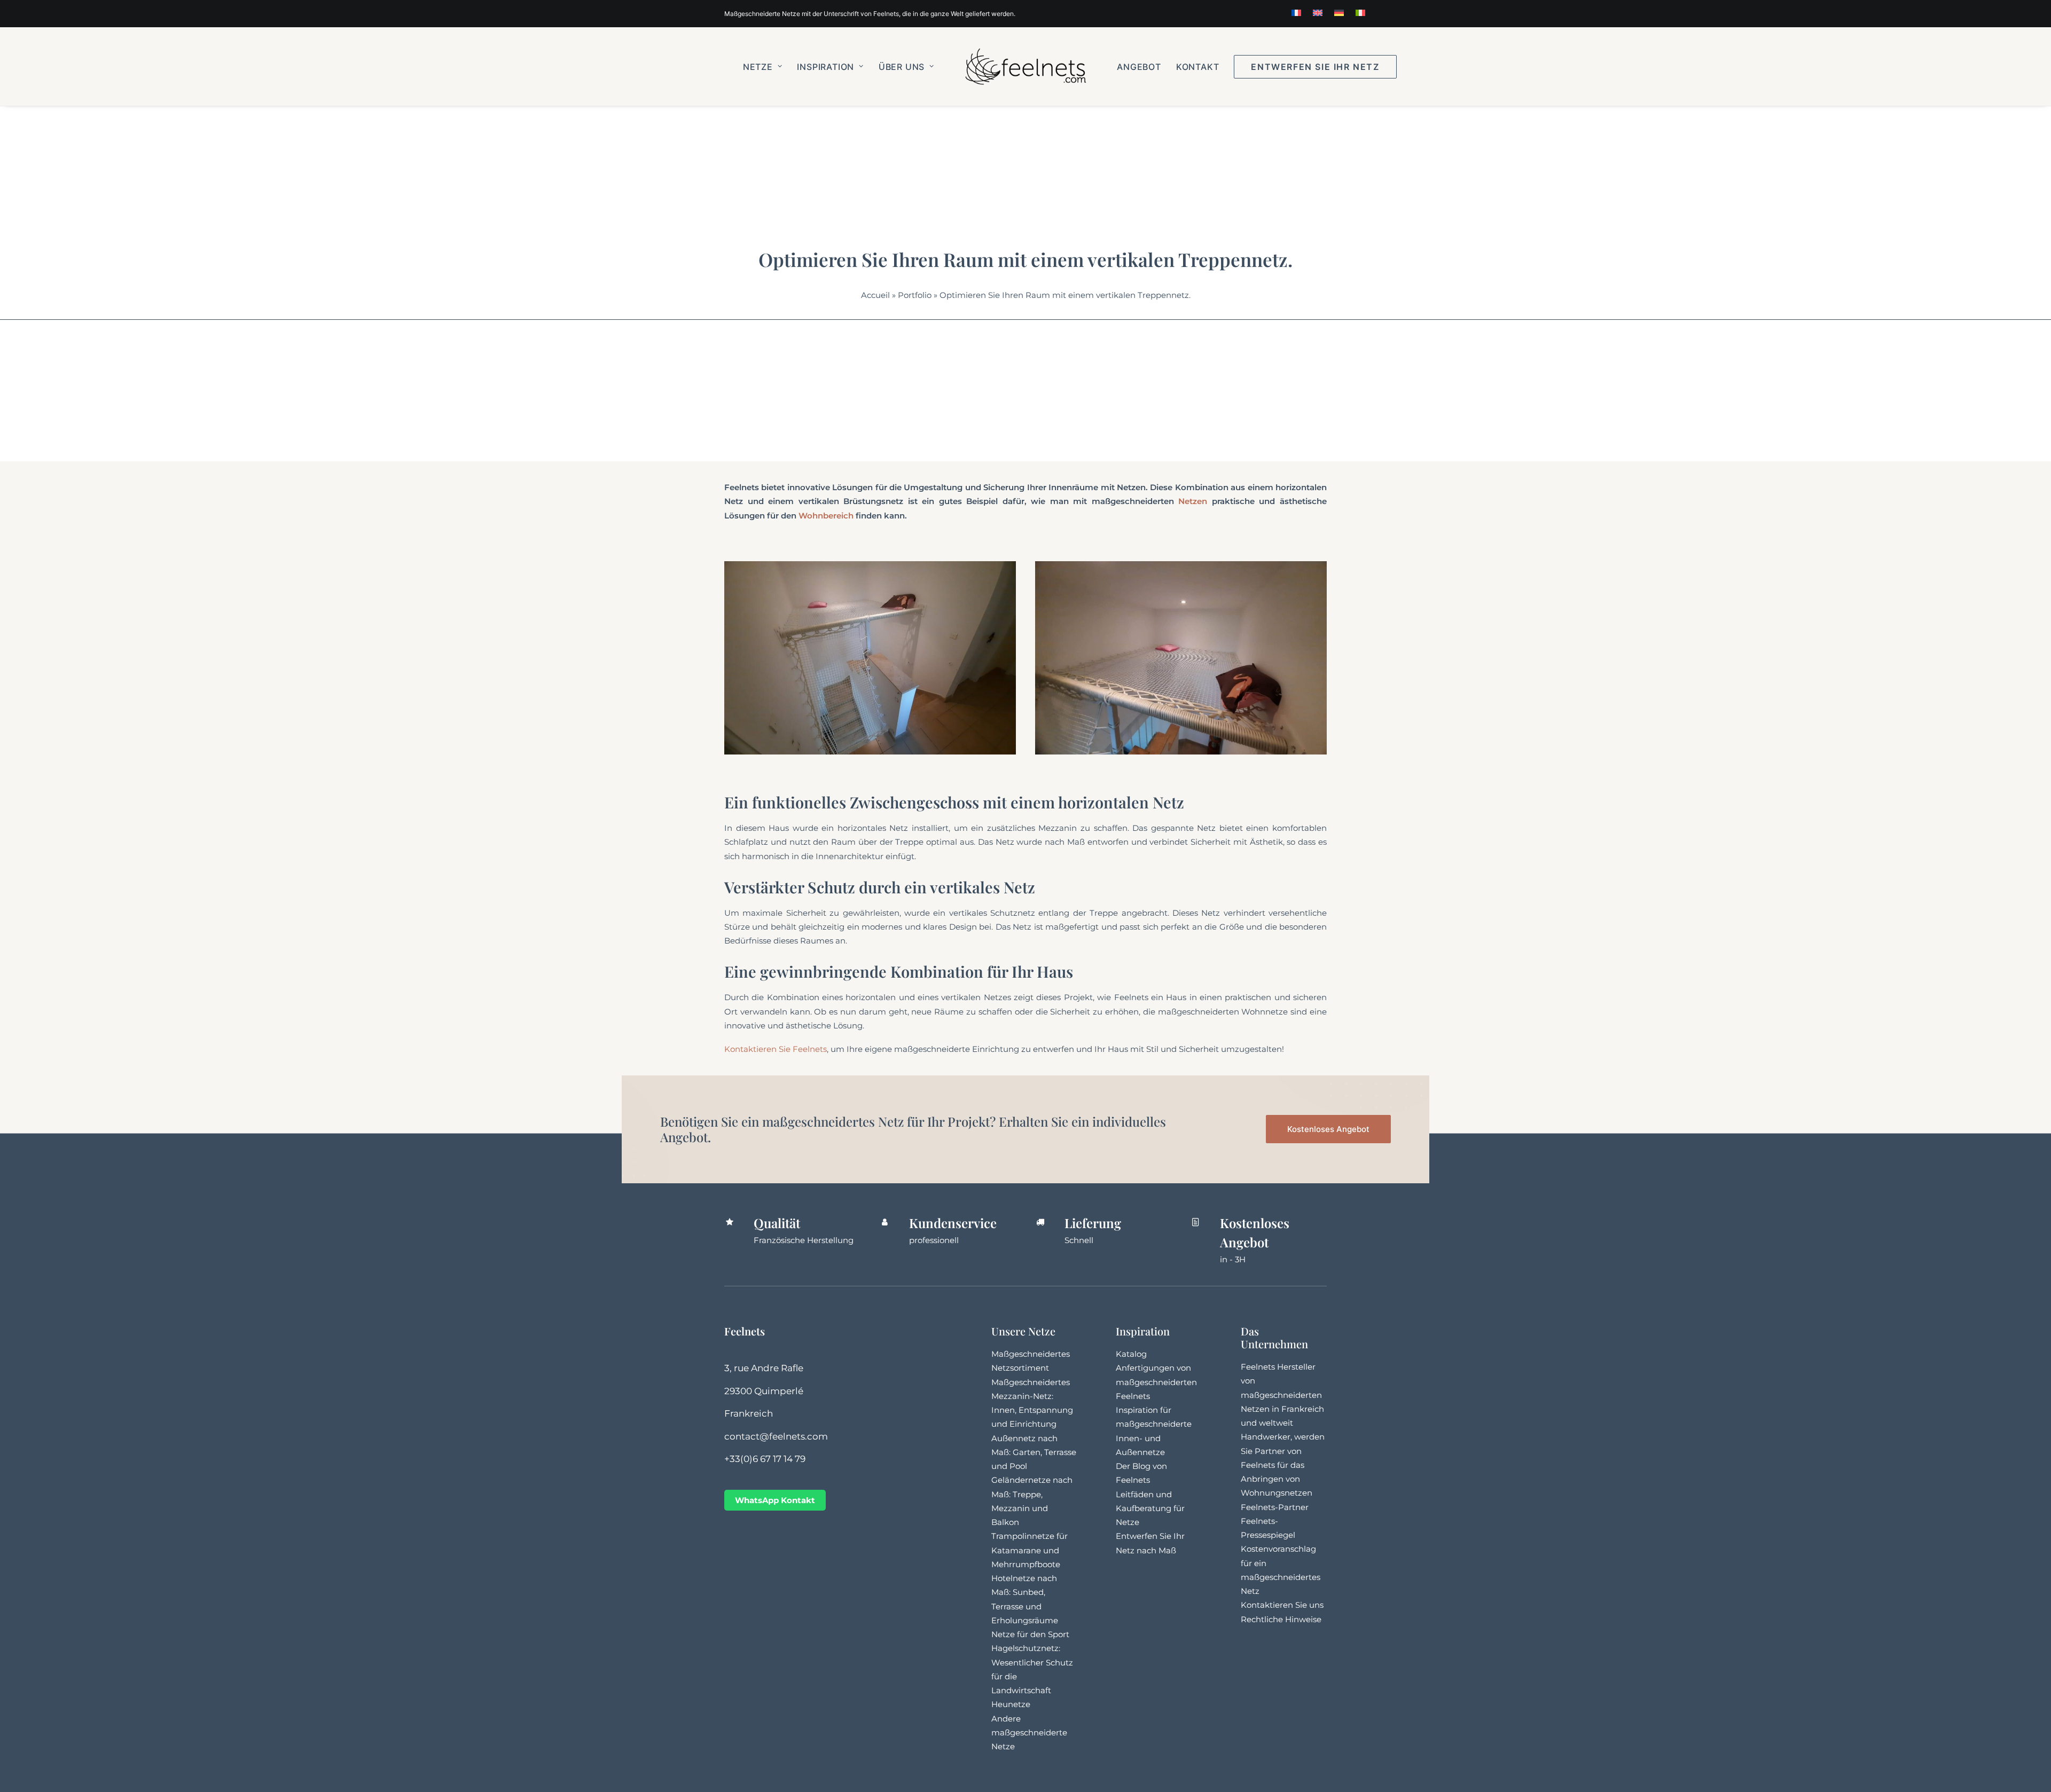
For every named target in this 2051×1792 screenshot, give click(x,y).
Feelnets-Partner (1275, 1507)
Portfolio (915, 295)
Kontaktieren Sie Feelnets (776, 1049)
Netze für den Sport (1030, 1634)
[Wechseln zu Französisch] (1296, 13)
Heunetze (1011, 1704)
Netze (758, 67)
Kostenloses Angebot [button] (1328, 1129)
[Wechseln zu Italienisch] (1360, 13)
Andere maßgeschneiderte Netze (1029, 1733)
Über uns (902, 67)
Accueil (875, 295)
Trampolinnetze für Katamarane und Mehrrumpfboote (1030, 1550)
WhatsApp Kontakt (775, 1500)
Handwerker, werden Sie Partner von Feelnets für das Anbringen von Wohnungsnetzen (1283, 1465)
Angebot (1139, 67)
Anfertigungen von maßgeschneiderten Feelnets (1156, 1382)
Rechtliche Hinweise (1281, 1619)
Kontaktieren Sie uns (1282, 1605)
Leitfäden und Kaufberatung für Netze (1150, 1508)
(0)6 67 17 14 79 (773, 1459)
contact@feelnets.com (776, 1436)
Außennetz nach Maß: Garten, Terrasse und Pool (1034, 1452)
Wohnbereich (826, 516)
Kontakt (1198, 67)
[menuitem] (1296, 13)
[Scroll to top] (2031, 1771)
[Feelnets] (1025, 66)
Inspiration (825, 67)
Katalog (1131, 1354)
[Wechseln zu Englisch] (1318, 13)
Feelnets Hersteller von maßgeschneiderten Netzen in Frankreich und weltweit (1282, 1395)
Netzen (1193, 501)
